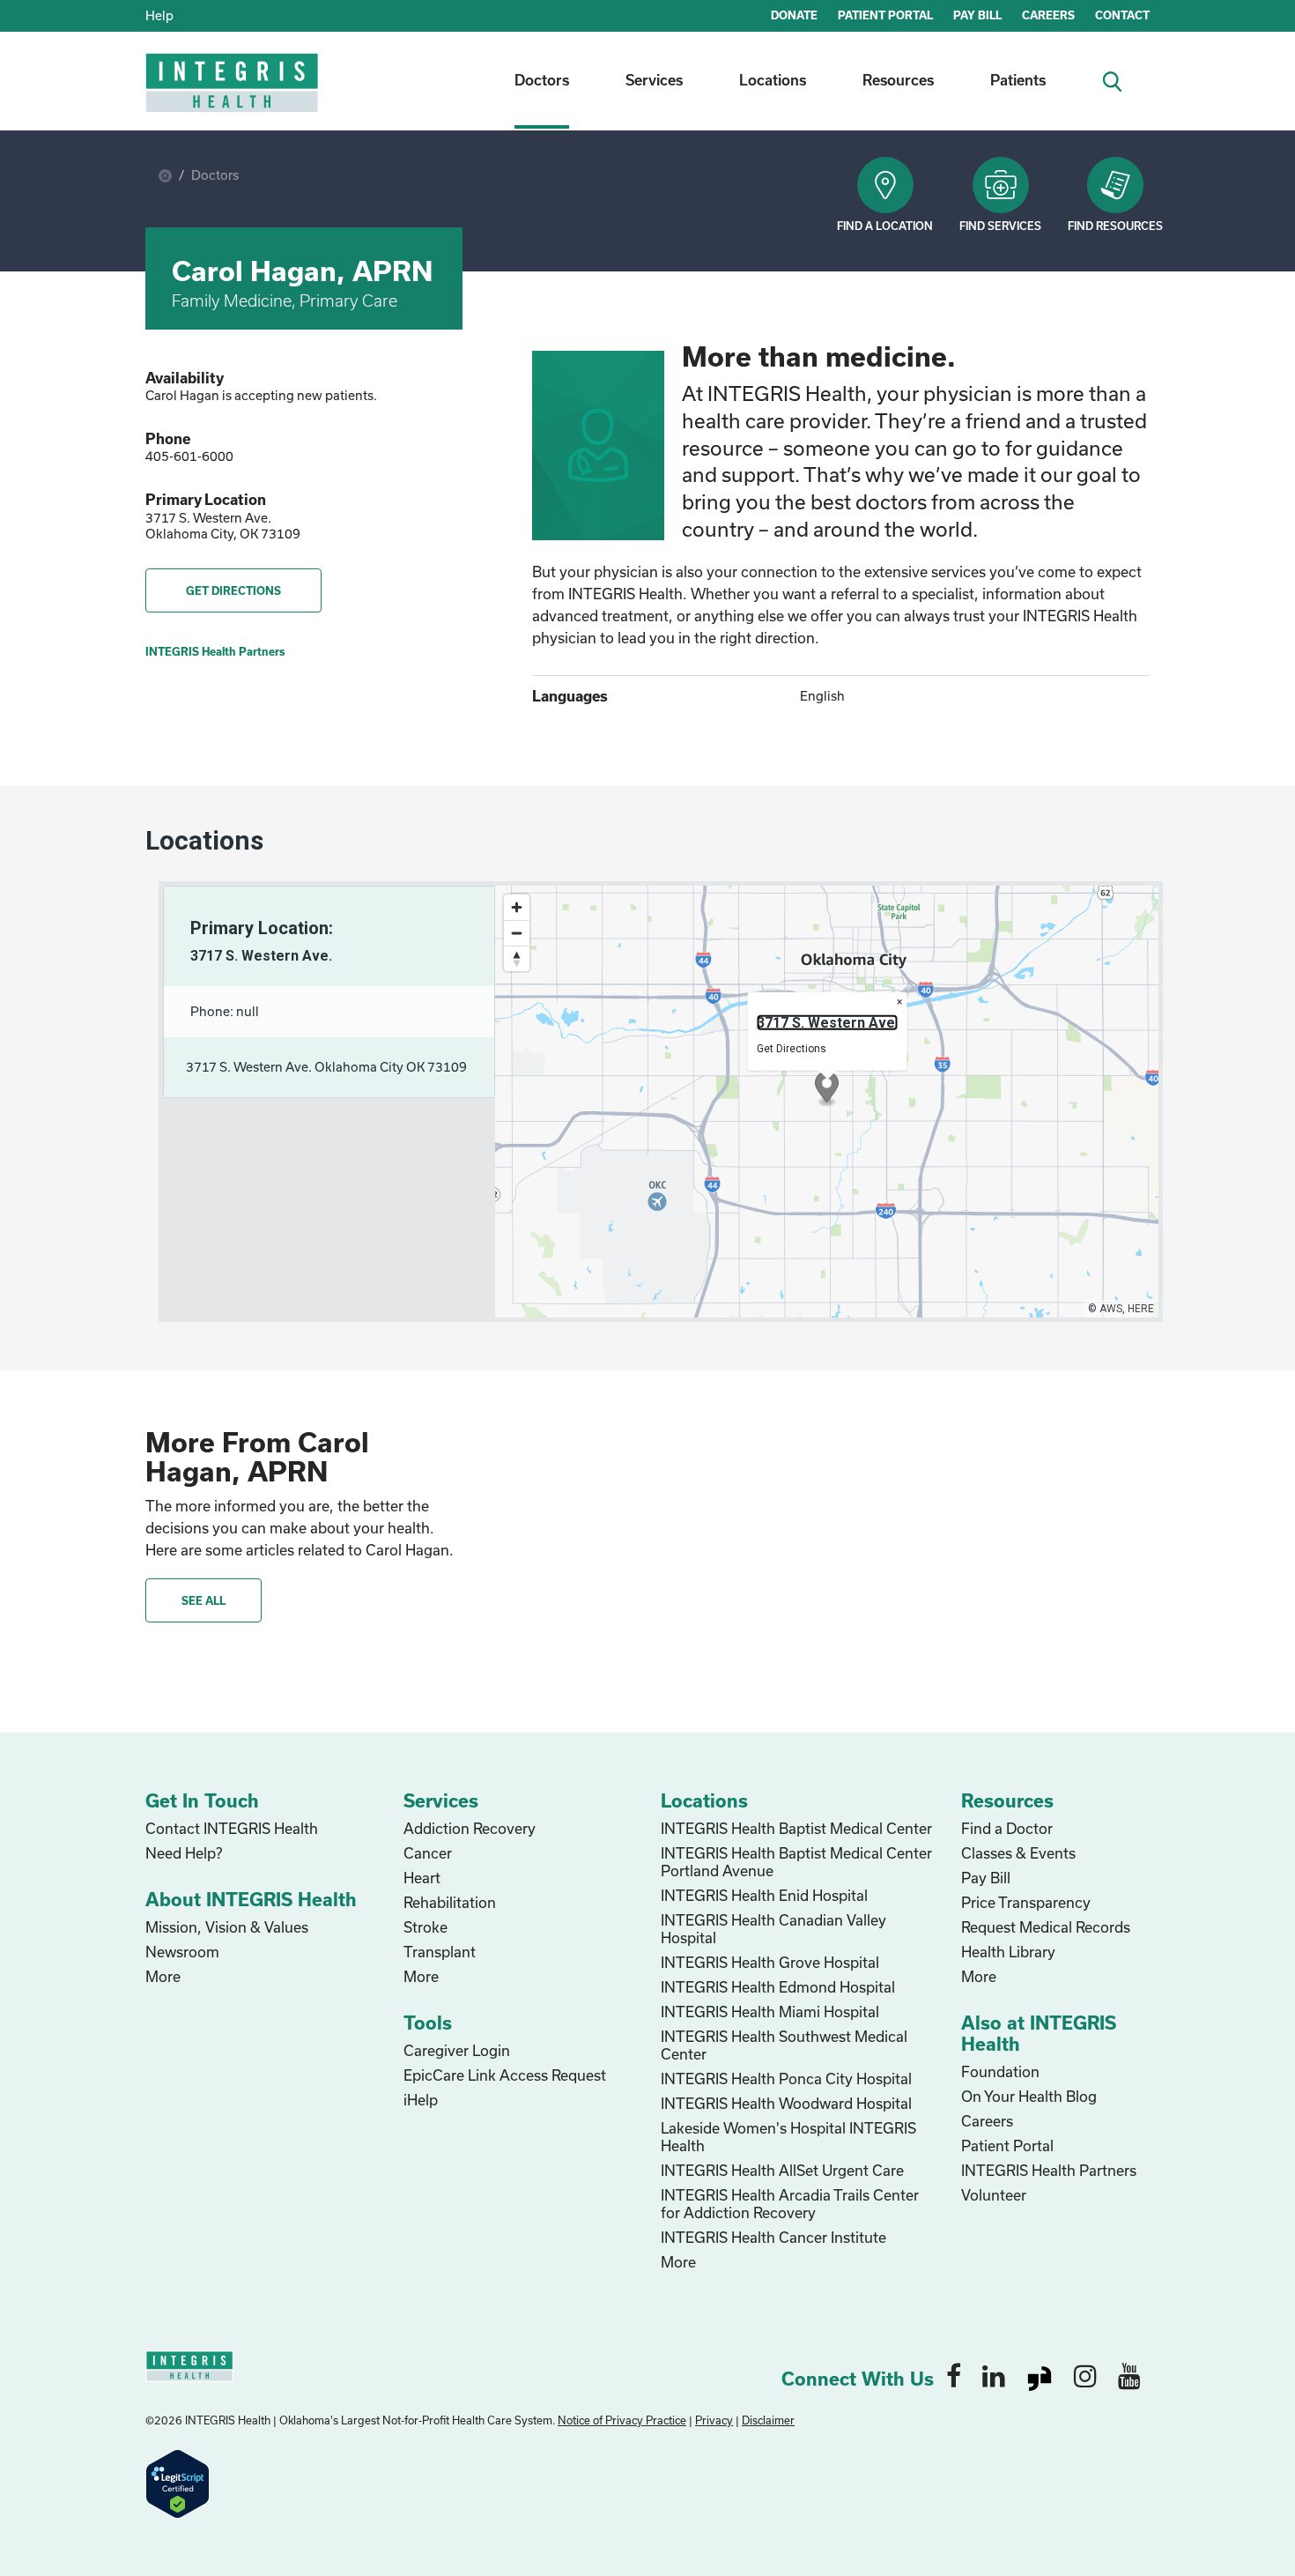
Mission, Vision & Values (227, 1927)
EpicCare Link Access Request (505, 2075)
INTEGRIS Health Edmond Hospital (778, 1987)
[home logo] (233, 95)
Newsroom (182, 1952)
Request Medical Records (1046, 1927)
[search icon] (1119, 80)
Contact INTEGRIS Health (232, 1828)
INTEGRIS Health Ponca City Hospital (786, 2079)
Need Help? (184, 1853)
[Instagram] (1085, 2375)
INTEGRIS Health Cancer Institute (773, 2237)
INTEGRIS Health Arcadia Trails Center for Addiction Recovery (790, 2204)
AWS (1111, 1309)
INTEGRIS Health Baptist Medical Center (796, 1828)
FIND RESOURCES (1115, 226)
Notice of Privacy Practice (622, 2420)
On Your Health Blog (1029, 2096)
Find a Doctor (1007, 1828)
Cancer (428, 1853)
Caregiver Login (457, 2050)
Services (654, 80)
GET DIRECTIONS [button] (233, 590)
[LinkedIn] (994, 2375)
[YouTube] (1129, 2375)
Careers (987, 2121)
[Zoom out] (517, 933)
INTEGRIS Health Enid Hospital (764, 1895)
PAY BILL (977, 15)
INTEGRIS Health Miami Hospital (770, 2012)
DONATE (794, 15)
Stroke (425, 1927)
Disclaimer (768, 2420)
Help (159, 15)
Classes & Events (1018, 1853)
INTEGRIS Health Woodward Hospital (786, 2103)
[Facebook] (954, 2375)
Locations (773, 80)
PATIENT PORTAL (885, 15)
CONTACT (1122, 15)
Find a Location (885, 226)
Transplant (440, 1952)
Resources (898, 80)
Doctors (542, 80)
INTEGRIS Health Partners (215, 651)
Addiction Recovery (470, 1828)
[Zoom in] (517, 907)
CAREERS (1048, 15)
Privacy (714, 2420)
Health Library (1008, 1952)
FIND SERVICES (1000, 226)
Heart (422, 1878)
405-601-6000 (189, 456)
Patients (1018, 80)
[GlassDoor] (1040, 2375)
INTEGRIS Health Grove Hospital (770, 1962)
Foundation (1000, 2071)
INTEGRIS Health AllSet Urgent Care (782, 2170)
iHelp (421, 2100)
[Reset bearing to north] (517, 958)
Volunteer (994, 2195)
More (163, 1976)
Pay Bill (986, 1878)
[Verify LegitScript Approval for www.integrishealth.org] (178, 2482)
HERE (1141, 1309)
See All (203, 1600)
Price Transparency (1026, 1902)
